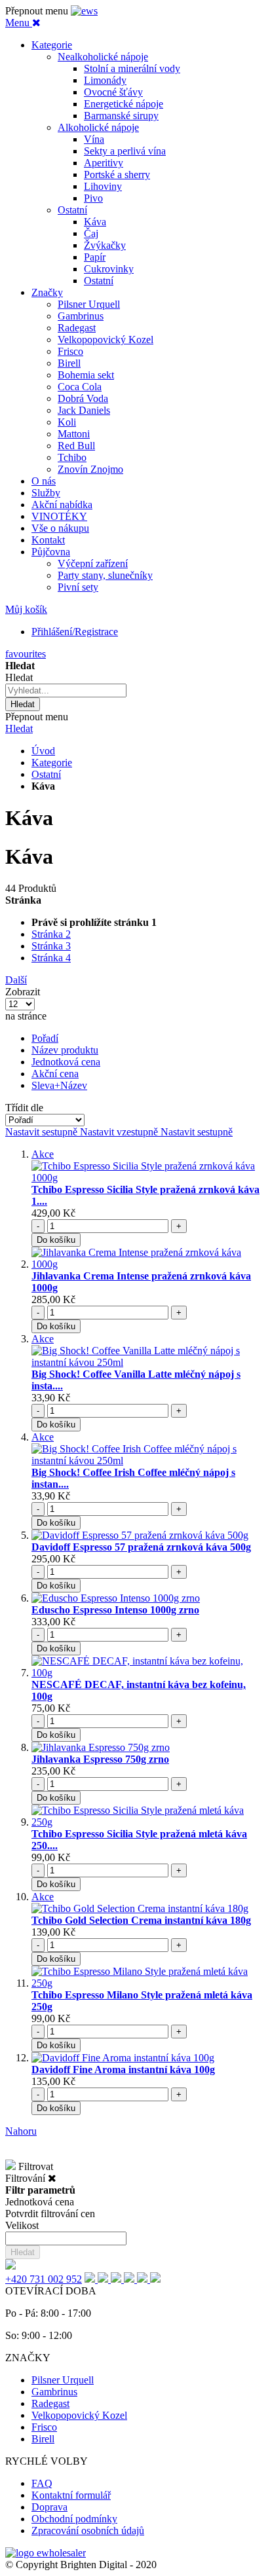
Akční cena (55, 1074)
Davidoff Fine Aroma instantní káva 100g (123, 2070)
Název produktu (65, 1050)
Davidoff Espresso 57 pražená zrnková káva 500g (141, 1547)
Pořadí (45, 1038)
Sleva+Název (59, 1085)
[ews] (84, 11)
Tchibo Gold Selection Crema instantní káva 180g (141, 1920)
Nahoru (21, 2131)
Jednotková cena (66, 1062)
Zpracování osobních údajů (88, 2530)
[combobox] (66, 690)
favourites (26, 654)
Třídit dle (24, 1108)
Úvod (43, 751)
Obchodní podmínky (74, 2519)
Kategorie (52, 763)
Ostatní (46, 774)
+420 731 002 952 (44, 2279)
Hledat (19, 728)
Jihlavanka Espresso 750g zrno (100, 1759)
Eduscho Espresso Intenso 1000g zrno (115, 1610)
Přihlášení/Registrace (75, 632)
